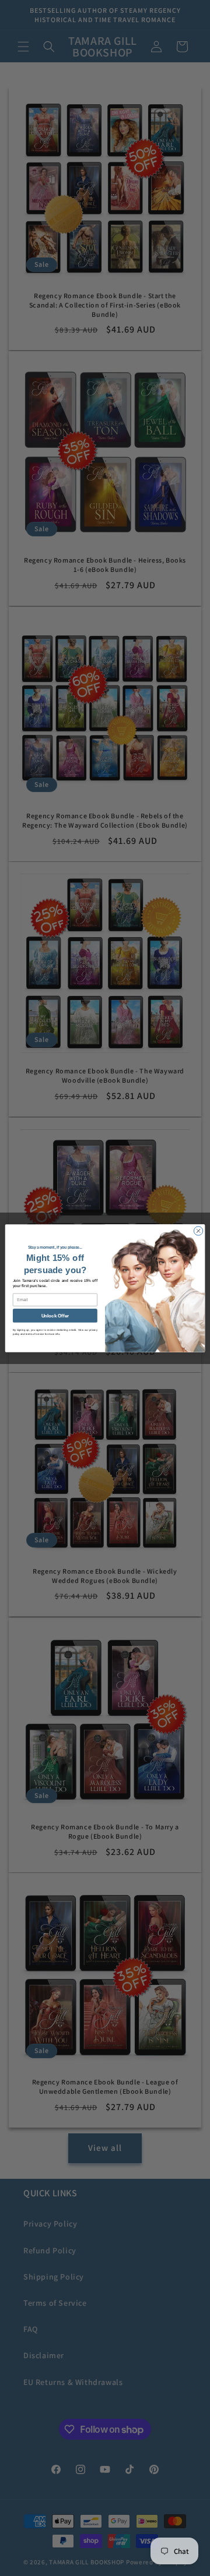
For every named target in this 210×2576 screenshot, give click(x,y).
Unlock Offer (55, 1315)
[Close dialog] (198, 1230)
